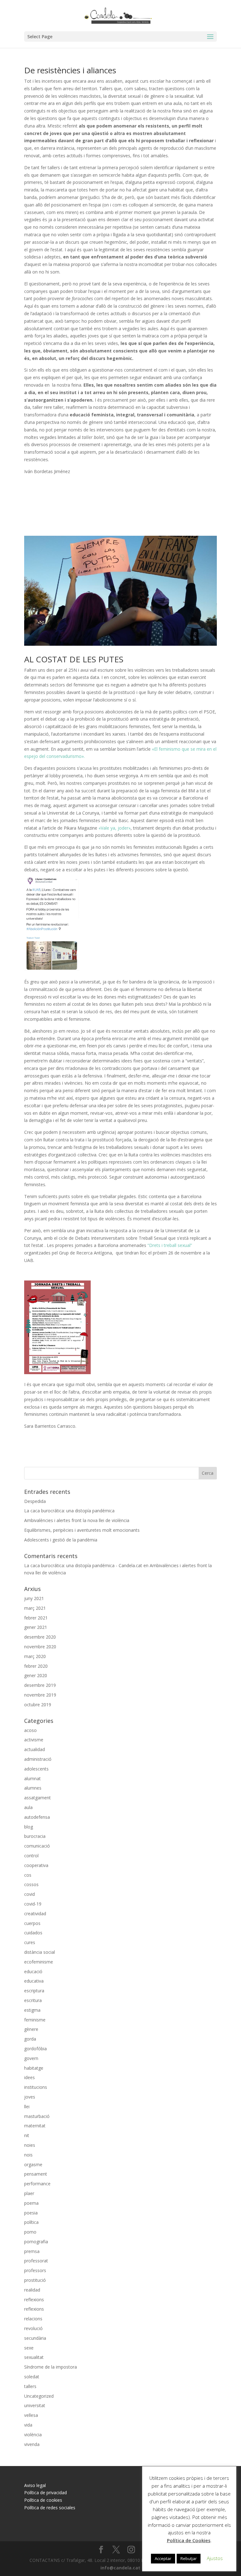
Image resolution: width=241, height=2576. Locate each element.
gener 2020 (36, 1675)
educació (33, 1971)
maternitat (35, 2126)
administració (38, 1759)
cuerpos (32, 1923)
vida (28, 2425)
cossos (31, 1884)
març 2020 (35, 1656)
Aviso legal (35, 2485)
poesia (31, 2213)
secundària (35, 2338)
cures (30, 1942)
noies (30, 2145)
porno (30, 2232)
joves (30, 2097)
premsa (32, 2251)
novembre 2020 (40, 1647)
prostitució (35, 2280)
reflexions (34, 2300)
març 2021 (35, 1608)
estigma (32, 2010)
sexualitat (34, 2357)
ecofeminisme (39, 1962)
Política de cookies (43, 2500)
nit (27, 2135)
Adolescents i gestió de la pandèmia (61, 1540)
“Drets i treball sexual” (170, 1245)
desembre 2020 (40, 1637)
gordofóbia (35, 2049)
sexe (29, 2348)
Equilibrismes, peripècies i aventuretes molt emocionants (82, 1530)
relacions (33, 2319)
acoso (30, 1730)
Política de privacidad (46, 2493)
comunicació (37, 1846)
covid (29, 1894)
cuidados (33, 1933)
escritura (33, 2000)
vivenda (32, 2444)
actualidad (35, 1749)
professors (35, 2270)
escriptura (34, 1991)
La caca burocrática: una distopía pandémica (69, 1511)
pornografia (36, 2242)
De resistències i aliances (70, 70)
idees (29, 2077)
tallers (30, 2386)
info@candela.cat (120, 2568)
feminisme (35, 2020)
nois (28, 2155)
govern (31, 2058)
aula (28, 1807)
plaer (29, 2193)
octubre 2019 (38, 1705)
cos (28, 1875)
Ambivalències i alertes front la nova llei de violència (77, 1520)
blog (29, 1827)
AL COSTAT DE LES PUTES (74, 659)
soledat (32, 2377)
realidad (32, 2290)
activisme (34, 1740)
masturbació (37, 2116)
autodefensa (37, 1817)
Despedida (35, 1501)
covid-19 (33, 1904)
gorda (30, 2039)
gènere (31, 2029)
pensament (36, 2174)
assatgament (37, 1798)
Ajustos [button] (215, 2558)
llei (27, 2107)
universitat (35, 2405)
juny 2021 (34, 1598)
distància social (40, 1952)
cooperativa (36, 1865)
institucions (36, 2087)
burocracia (35, 1836)
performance (37, 2184)
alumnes (33, 1788)
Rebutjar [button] (189, 2558)
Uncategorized (39, 2396)
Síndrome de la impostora (51, 2367)
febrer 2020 (36, 1666)
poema (31, 2203)
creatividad (35, 1914)
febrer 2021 (36, 1618)
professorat (36, 2261)
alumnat (32, 1778)
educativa (34, 1981)
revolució (33, 2328)
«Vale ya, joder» (115, 828)
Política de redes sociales (50, 2508)
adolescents (36, 1769)
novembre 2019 (40, 1695)
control (31, 1856)
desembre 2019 (40, 1685)
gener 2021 (36, 1627)
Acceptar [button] (163, 2558)
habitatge (34, 2068)
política (31, 2222)
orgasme (33, 2164)
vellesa (31, 2415)
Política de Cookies (189, 2540)
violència (33, 2435)
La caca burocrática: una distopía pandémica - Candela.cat (83, 1565)
